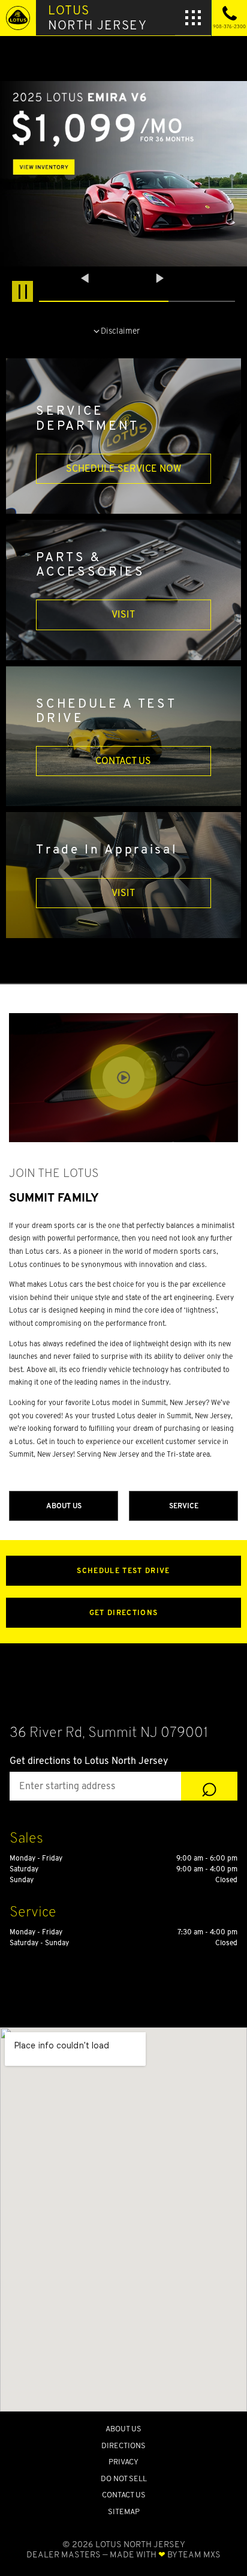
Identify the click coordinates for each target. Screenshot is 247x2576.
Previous (86, 278)
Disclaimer (120, 330)
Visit (123, 614)
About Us (64, 1506)
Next (160, 278)
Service (184, 1506)
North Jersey (97, 17)
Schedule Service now (123, 468)
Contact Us (123, 761)
